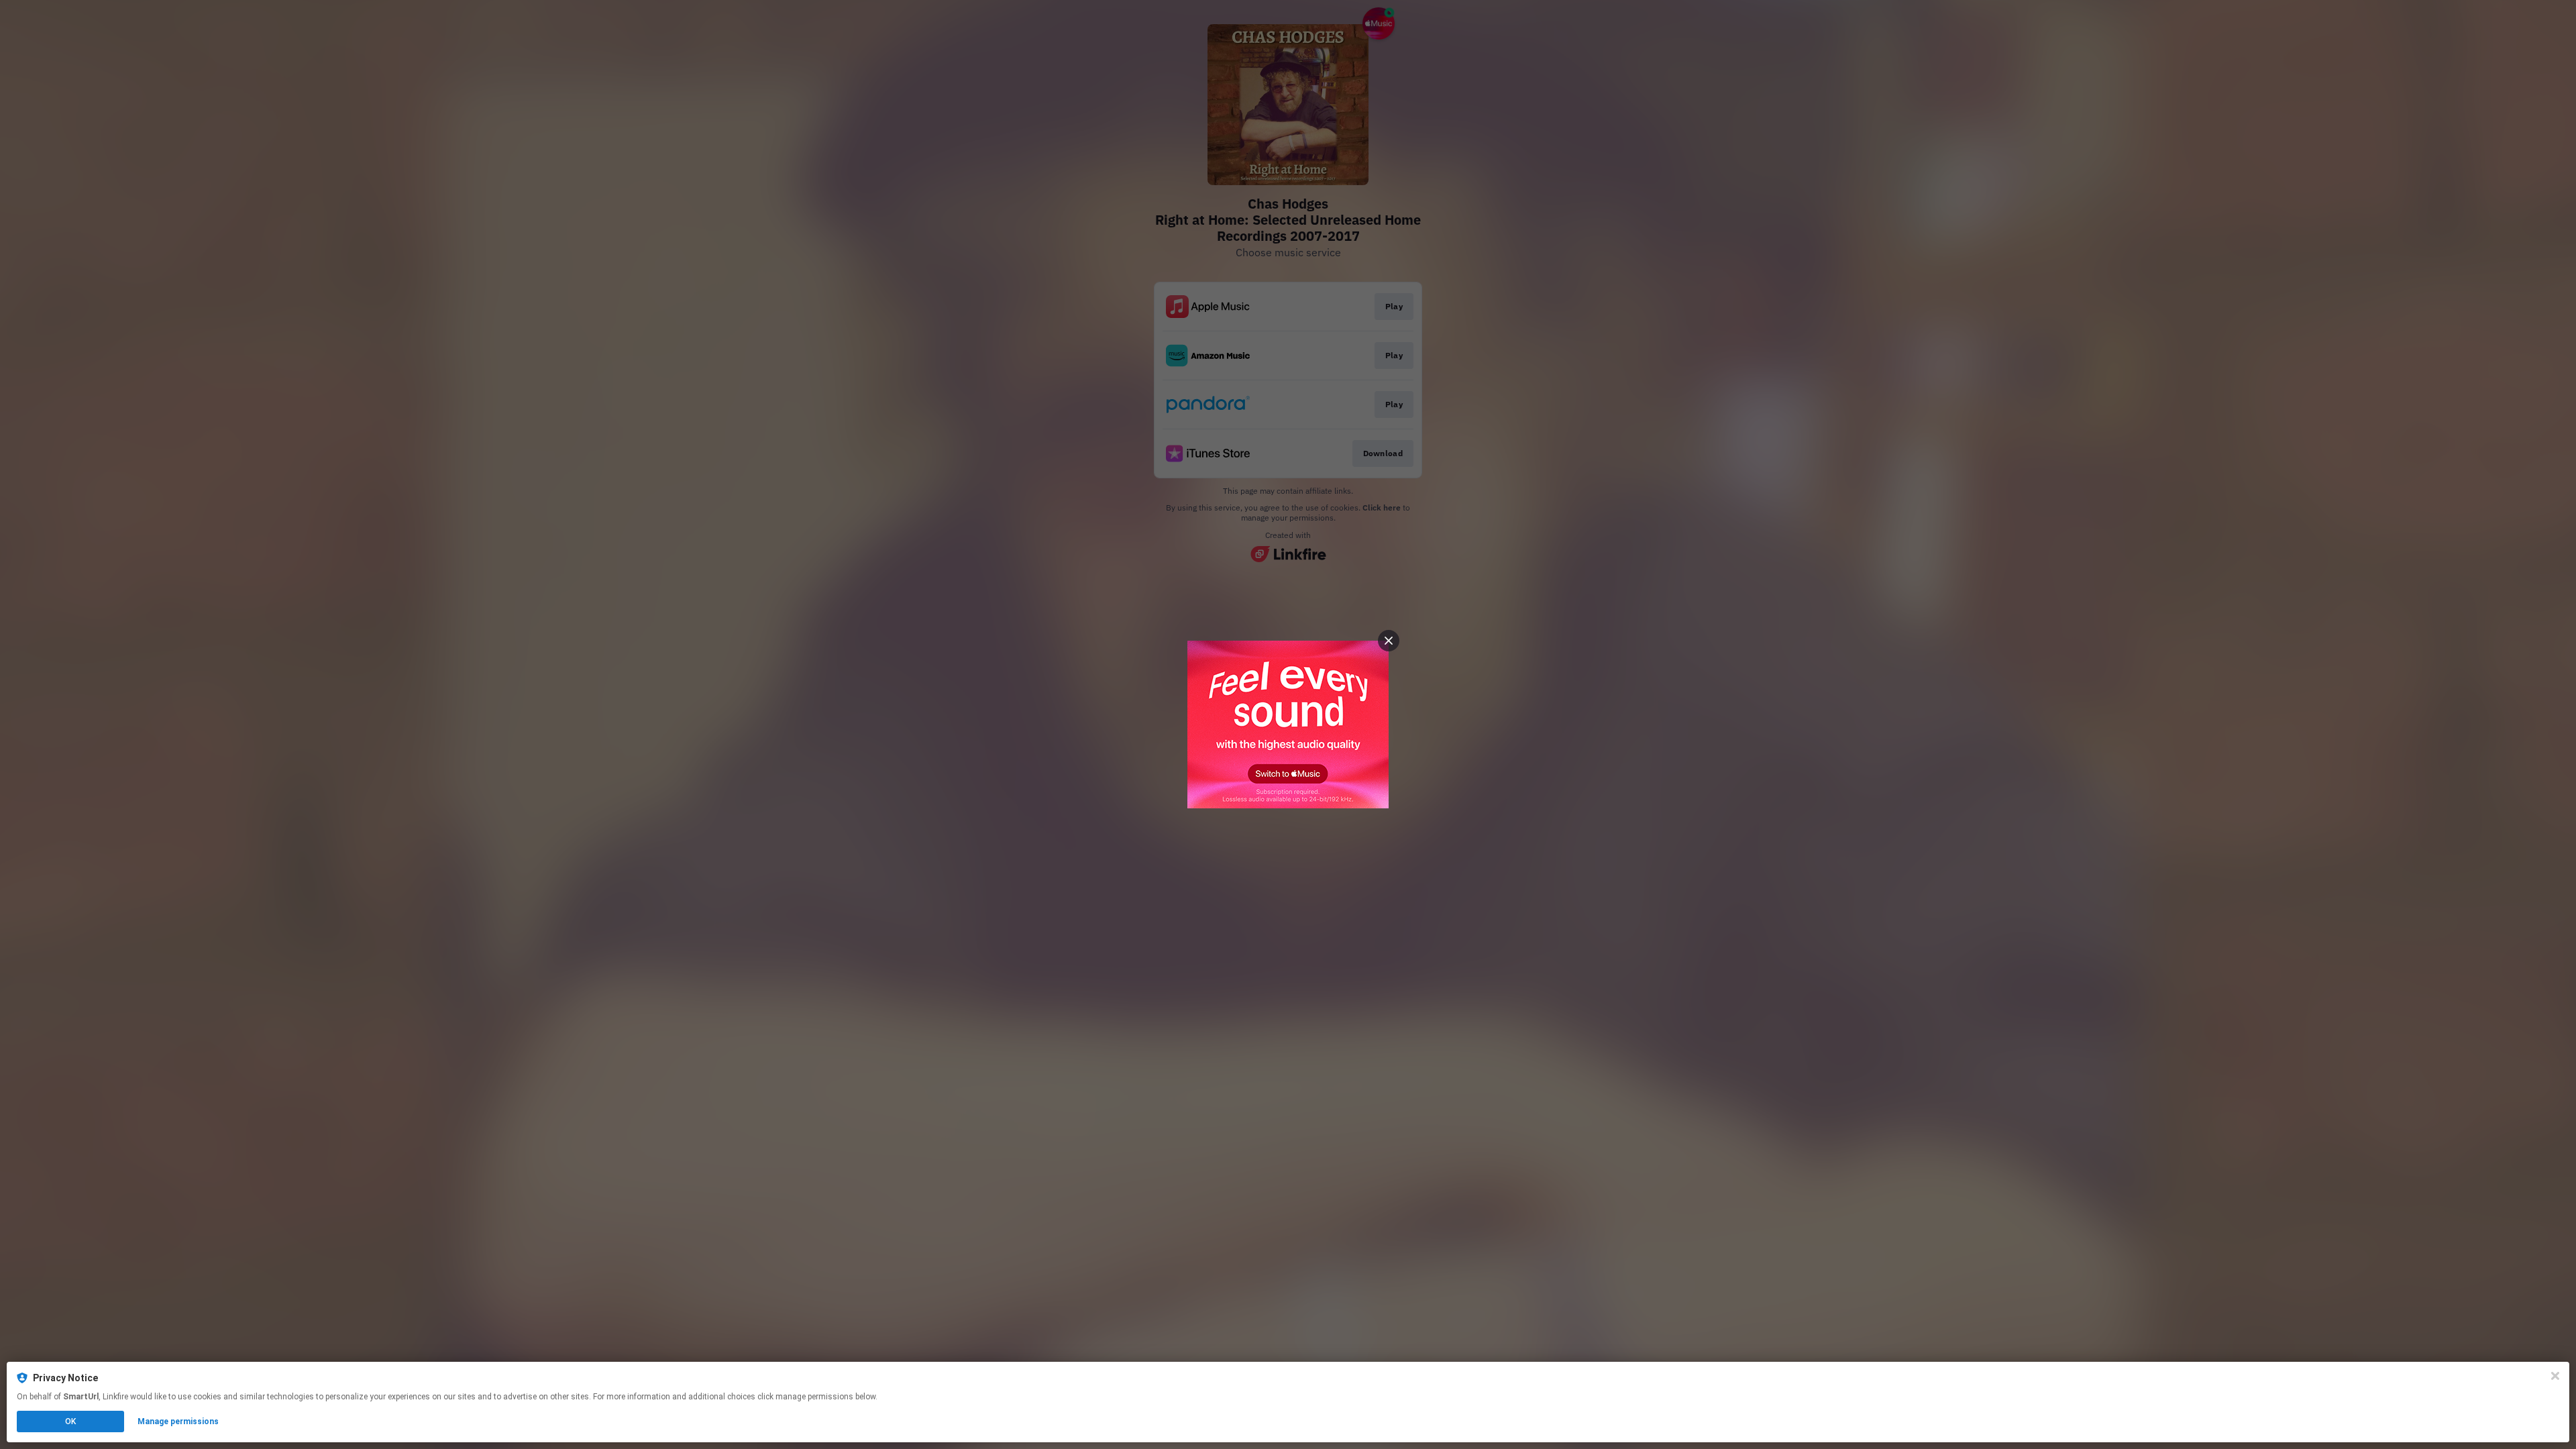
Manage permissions (178, 1421)
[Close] (2555, 1376)
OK (70, 1421)
